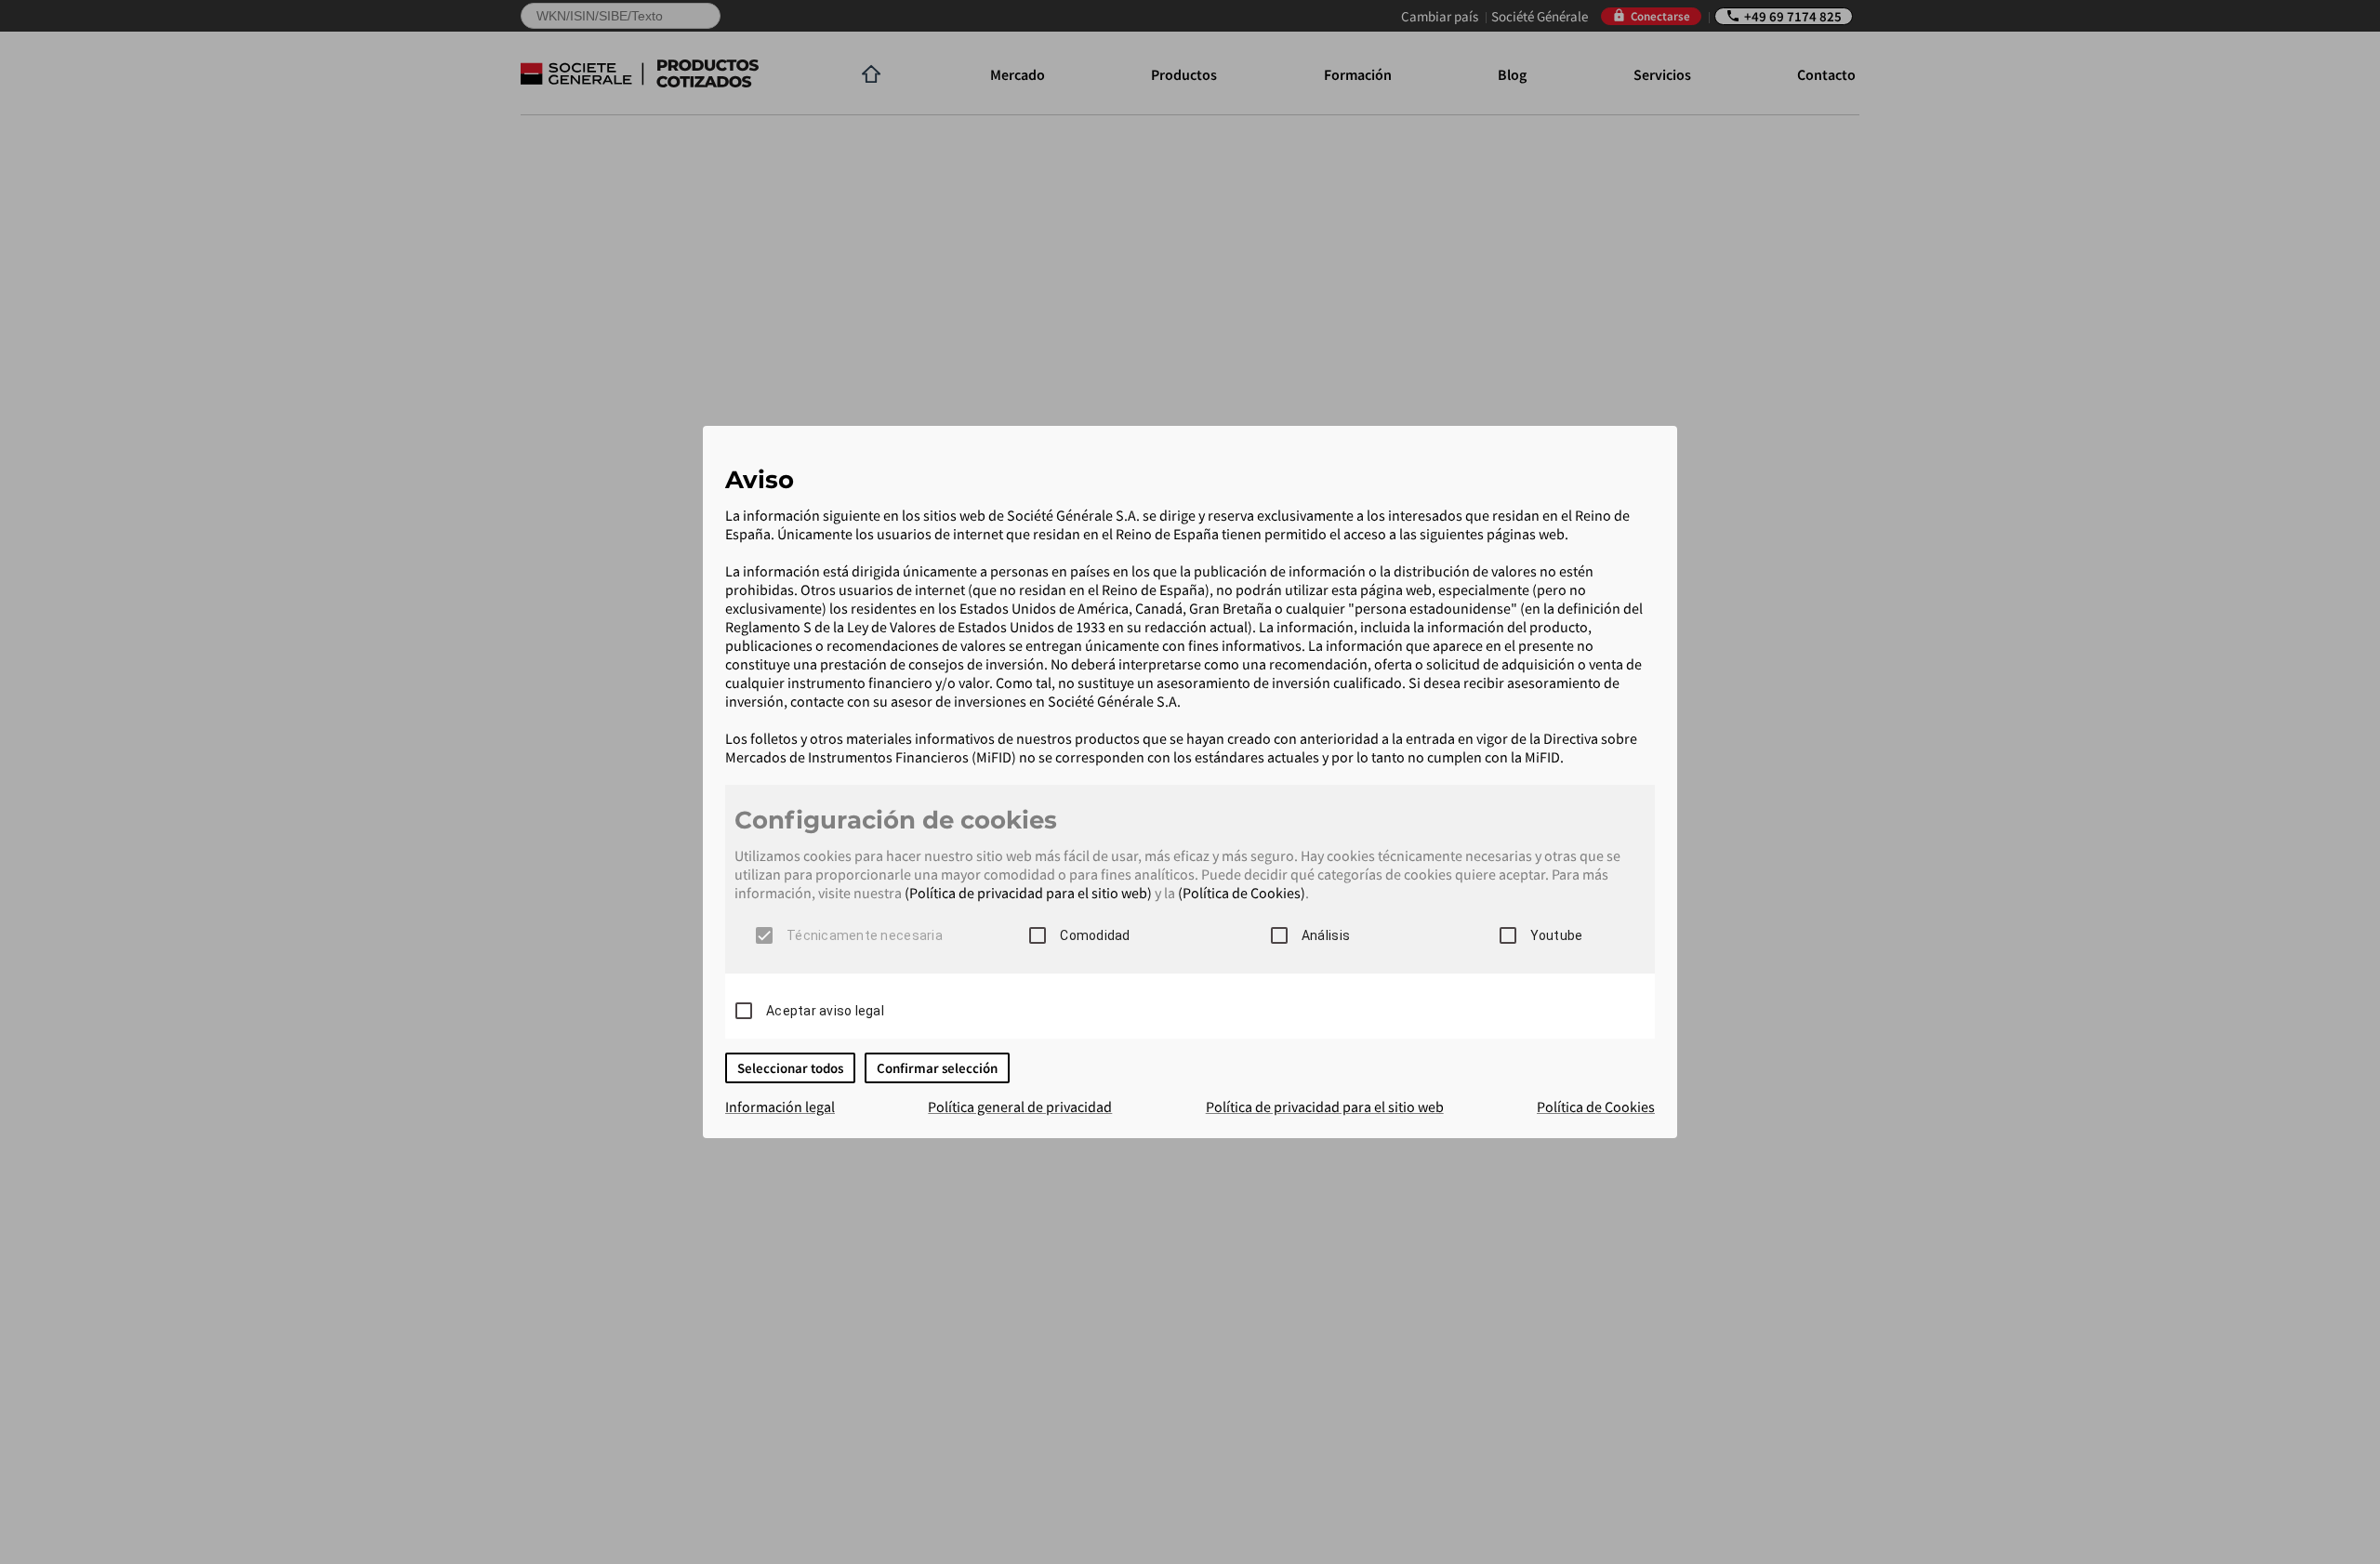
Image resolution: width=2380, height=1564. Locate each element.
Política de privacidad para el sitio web (1325, 1107)
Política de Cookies (1596, 1107)
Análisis (1326, 935)
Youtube (1557, 935)
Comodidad (1095, 935)
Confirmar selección (937, 1068)
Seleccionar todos (790, 1068)
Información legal (780, 1107)
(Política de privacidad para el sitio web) (1028, 893)
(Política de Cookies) (1242, 893)
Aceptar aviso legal (825, 1011)
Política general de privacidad (1020, 1107)
